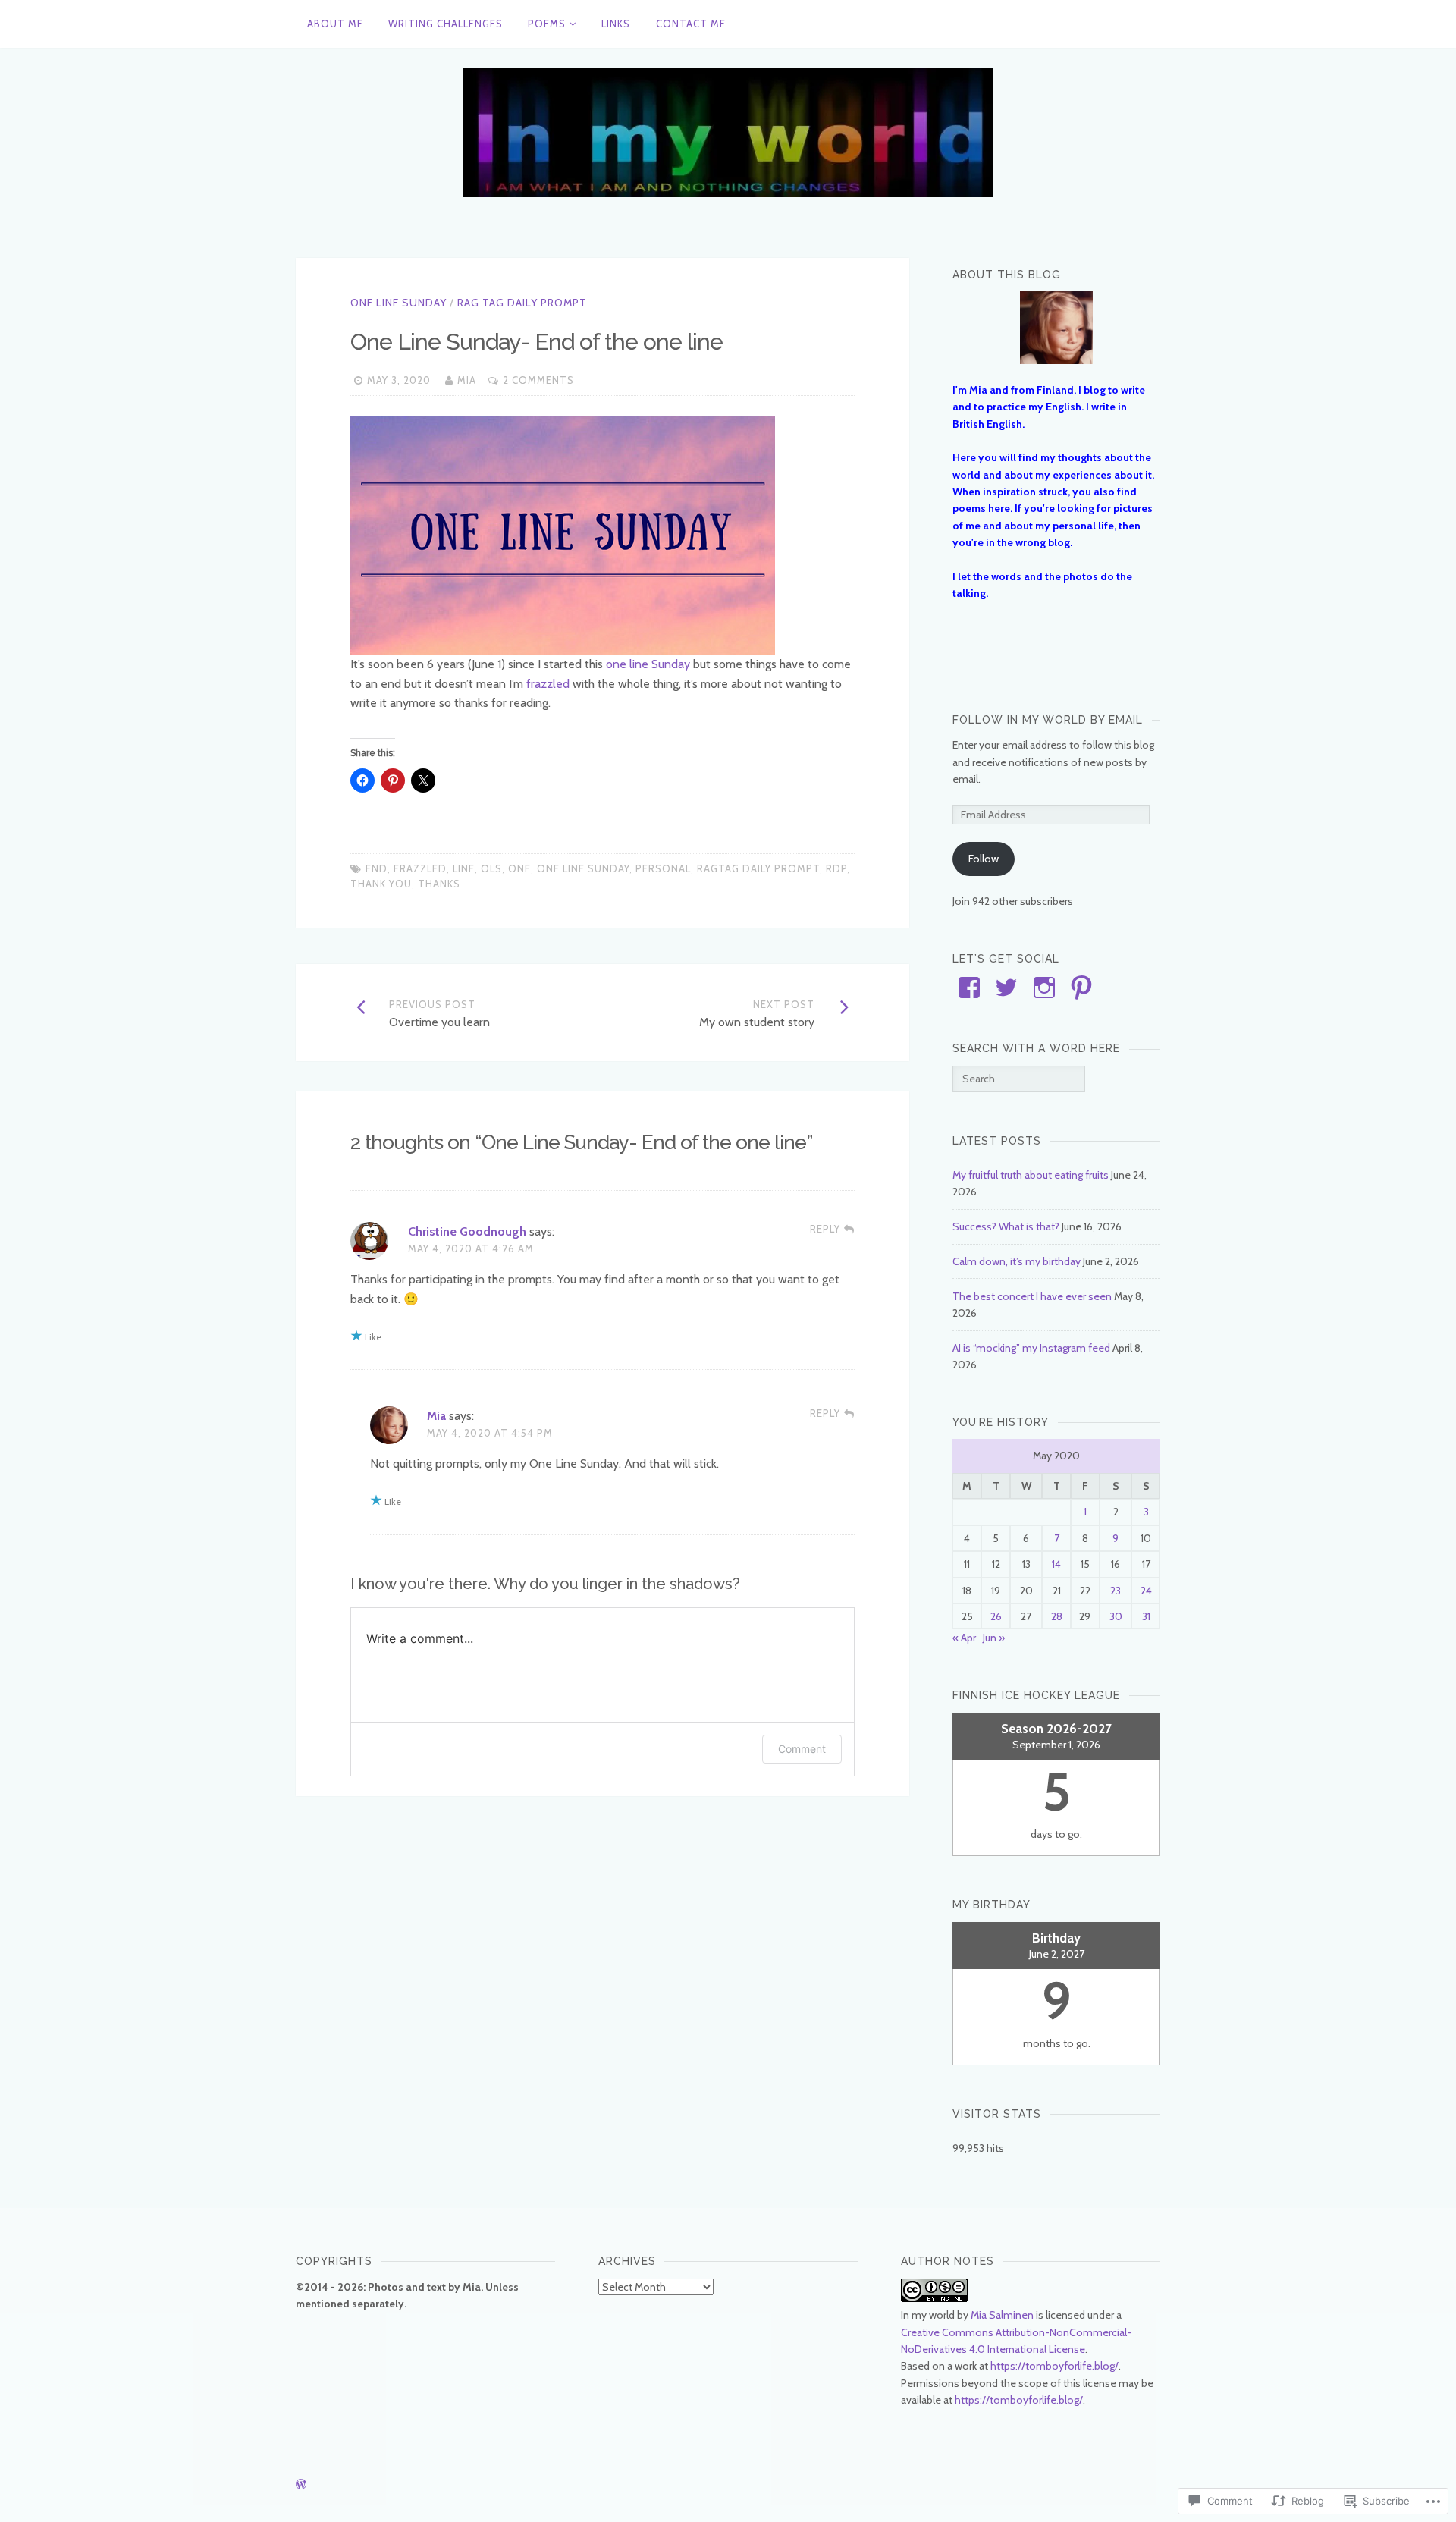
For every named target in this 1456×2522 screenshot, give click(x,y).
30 (1116, 1616)
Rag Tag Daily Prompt (522, 303)
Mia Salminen (1002, 2315)
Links (616, 24)
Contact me (691, 24)
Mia (467, 380)
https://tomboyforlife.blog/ (1054, 2366)
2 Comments (538, 380)
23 (1116, 1591)
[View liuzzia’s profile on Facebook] (969, 988)
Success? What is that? (1006, 1226)
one (519, 868)
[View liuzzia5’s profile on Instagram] (1044, 988)
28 (1057, 1616)
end (377, 868)
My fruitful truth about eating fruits (1031, 1175)
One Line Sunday (399, 303)
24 (1146, 1591)
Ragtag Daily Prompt (758, 868)
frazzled (548, 684)
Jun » (994, 1638)
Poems (547, 24)
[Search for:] (1018, 1079)
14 (1056, 1564)
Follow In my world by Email (1048, 720)
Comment (802, 1749)
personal (663, 868)
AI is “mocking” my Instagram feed (1031, 1348)
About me (335, 24)
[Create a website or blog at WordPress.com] (301, 2485)
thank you (381, 884)
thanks (439, 884)
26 (996, 1616)
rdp (836, 868)
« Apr (964, 1638)
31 (1146, 1616)
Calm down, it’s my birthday (1017, 1261)
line (464, 868)
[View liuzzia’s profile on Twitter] (1006, 988)
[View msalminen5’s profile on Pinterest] (1081, 988)
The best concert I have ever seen (1032, 1296)
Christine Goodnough (467, 1231)
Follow (984, 859)
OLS (491, 868)
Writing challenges (446, 24)
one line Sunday (648, 664)
